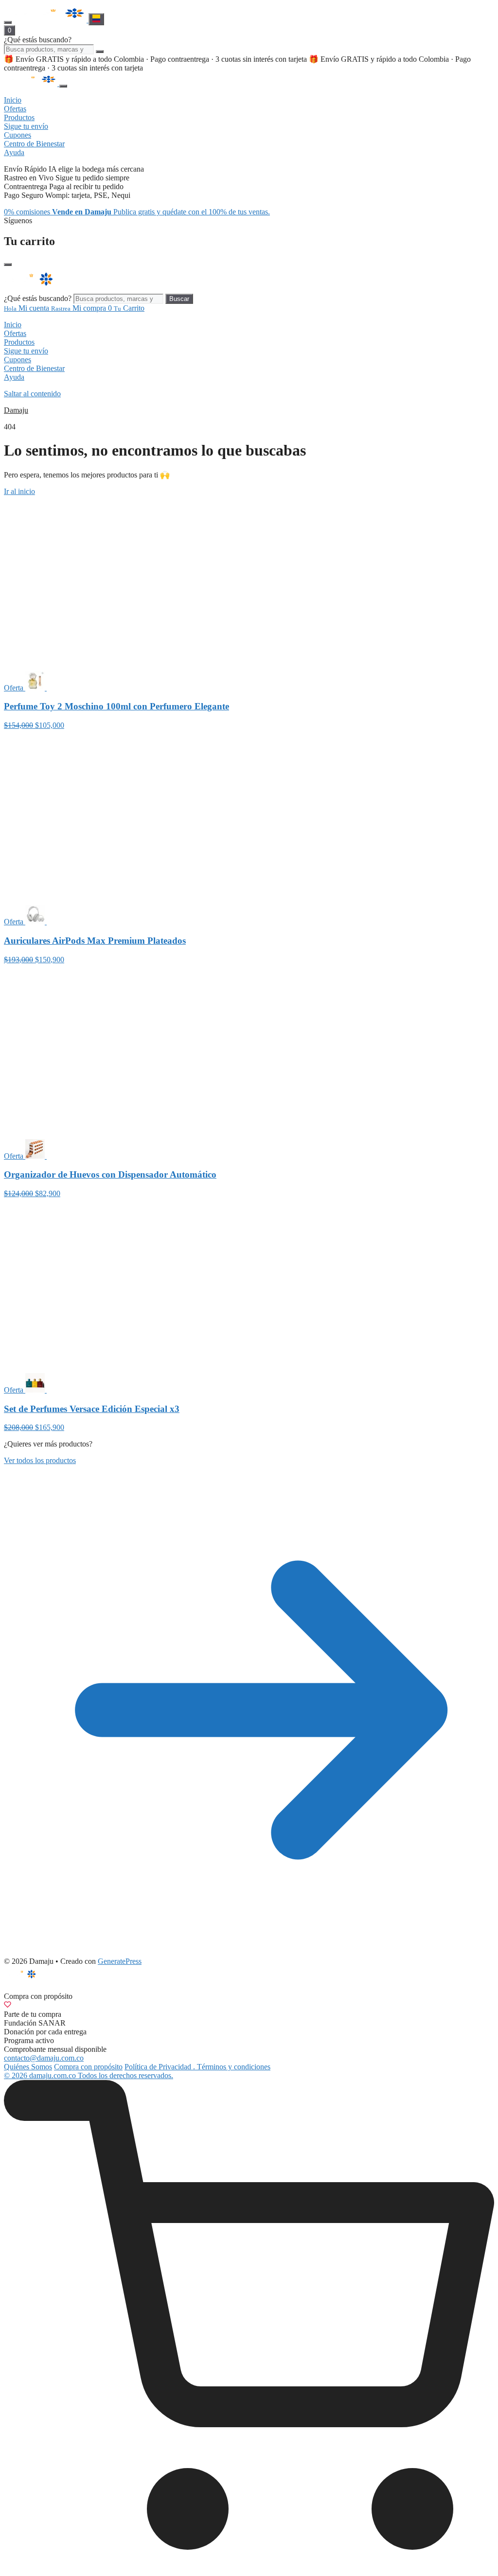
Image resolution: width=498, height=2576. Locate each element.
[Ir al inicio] (51, 20)
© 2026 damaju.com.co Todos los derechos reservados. (89, 2075)
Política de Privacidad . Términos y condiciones (197, 2067)
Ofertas (15, 333)
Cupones (18, 360)
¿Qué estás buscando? (38, 40)
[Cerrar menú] (63, 86)
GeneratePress (120, 1961)
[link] (249, 2326)
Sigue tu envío (26, 351)
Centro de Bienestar (34, 368)
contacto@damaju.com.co (44, 2058)
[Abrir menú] (8, 22)
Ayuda (14, 377)
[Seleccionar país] (96, 19)
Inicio (13, 325)
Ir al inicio (19, 491)
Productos (19, 342)
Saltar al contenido (32, 394)
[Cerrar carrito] (8, 265)
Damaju (16, 410)
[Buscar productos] (100, 52)
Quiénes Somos (28, 2067)
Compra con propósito (88, 2067)
